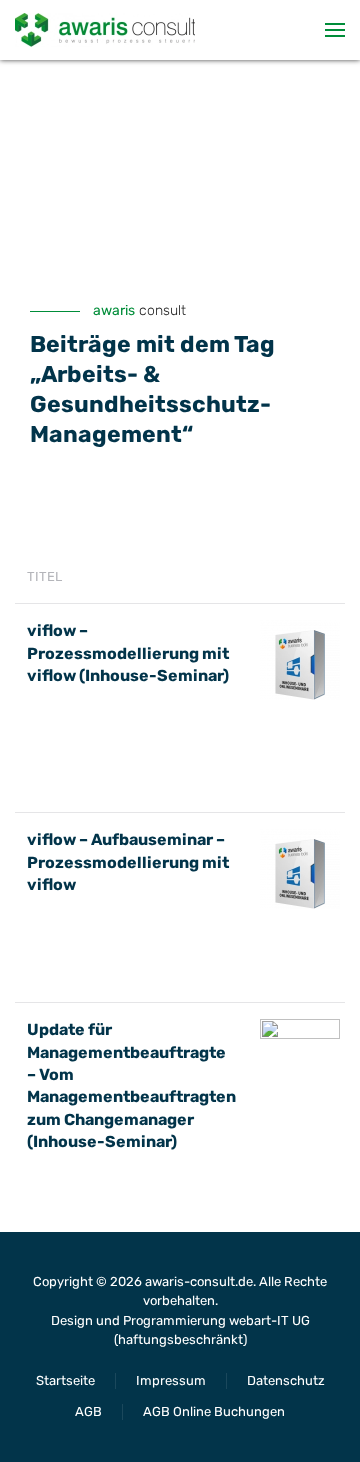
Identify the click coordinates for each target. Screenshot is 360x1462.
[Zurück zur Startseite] (105, 30)
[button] (335, 30)
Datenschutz (286, 1380)
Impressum (171, 1380)
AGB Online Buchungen (214, 1411)
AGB (88, 1411)
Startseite (65, 1380)
